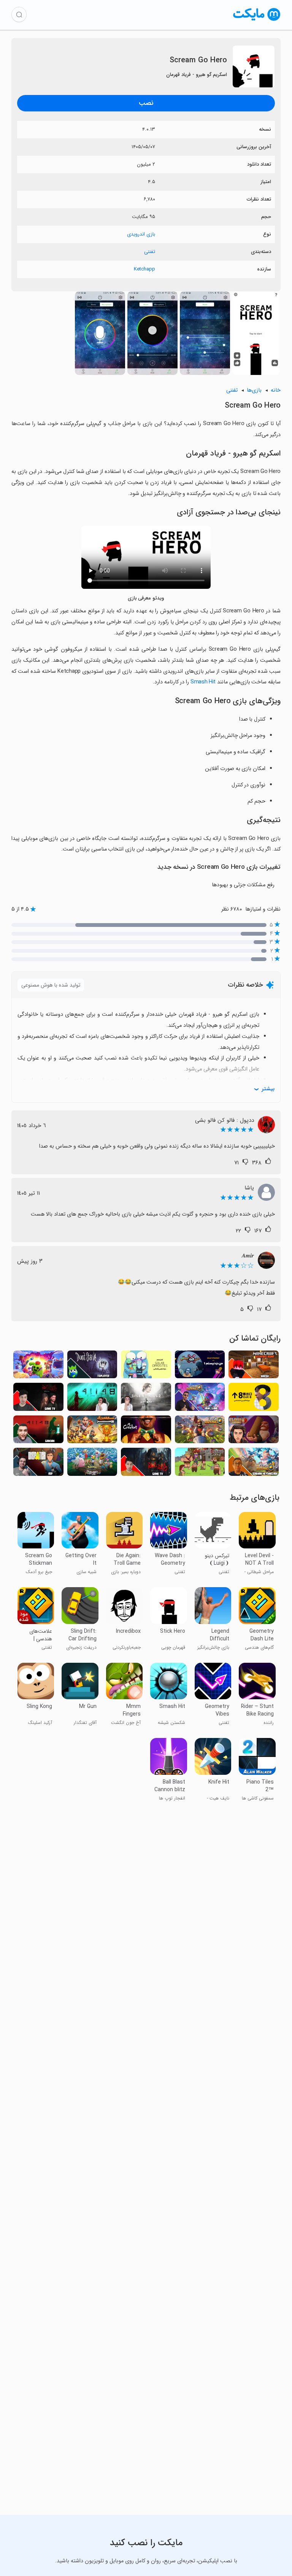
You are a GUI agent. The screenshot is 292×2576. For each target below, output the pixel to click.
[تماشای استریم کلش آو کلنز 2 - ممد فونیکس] (254, 1432)
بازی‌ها (254, 390)
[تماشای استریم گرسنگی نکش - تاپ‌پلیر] (92, 1367)
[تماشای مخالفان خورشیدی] (146, 1367)
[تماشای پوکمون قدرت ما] (92, 1464)
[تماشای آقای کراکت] (146, 1432)
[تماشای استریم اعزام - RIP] (38, 1464)
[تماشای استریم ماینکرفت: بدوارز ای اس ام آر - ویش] (254, 1367)
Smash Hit (203, 682)
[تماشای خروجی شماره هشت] (254, 1399)
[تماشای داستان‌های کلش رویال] (200, 1432)
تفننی (150, 252)
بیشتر (268, 1089)
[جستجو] (19, 14)
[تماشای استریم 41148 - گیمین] (38, 1432)
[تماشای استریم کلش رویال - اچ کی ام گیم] (200, 1399)
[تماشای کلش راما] (200, 1464)
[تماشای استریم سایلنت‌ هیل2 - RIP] (146, 1399)
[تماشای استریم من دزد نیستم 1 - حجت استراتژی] (200, 1367)
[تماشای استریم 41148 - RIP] (92, 1399)
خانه (276, 390)
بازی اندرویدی (141, 234)
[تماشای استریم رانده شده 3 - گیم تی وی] (146, 1464)
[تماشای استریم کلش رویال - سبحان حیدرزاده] (254, 1464)
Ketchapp (144, 269)
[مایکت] (257, 21)
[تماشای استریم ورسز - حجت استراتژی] (92, 1432)
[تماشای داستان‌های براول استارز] (38, 1367)
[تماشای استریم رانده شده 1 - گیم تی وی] (38, 1399)
